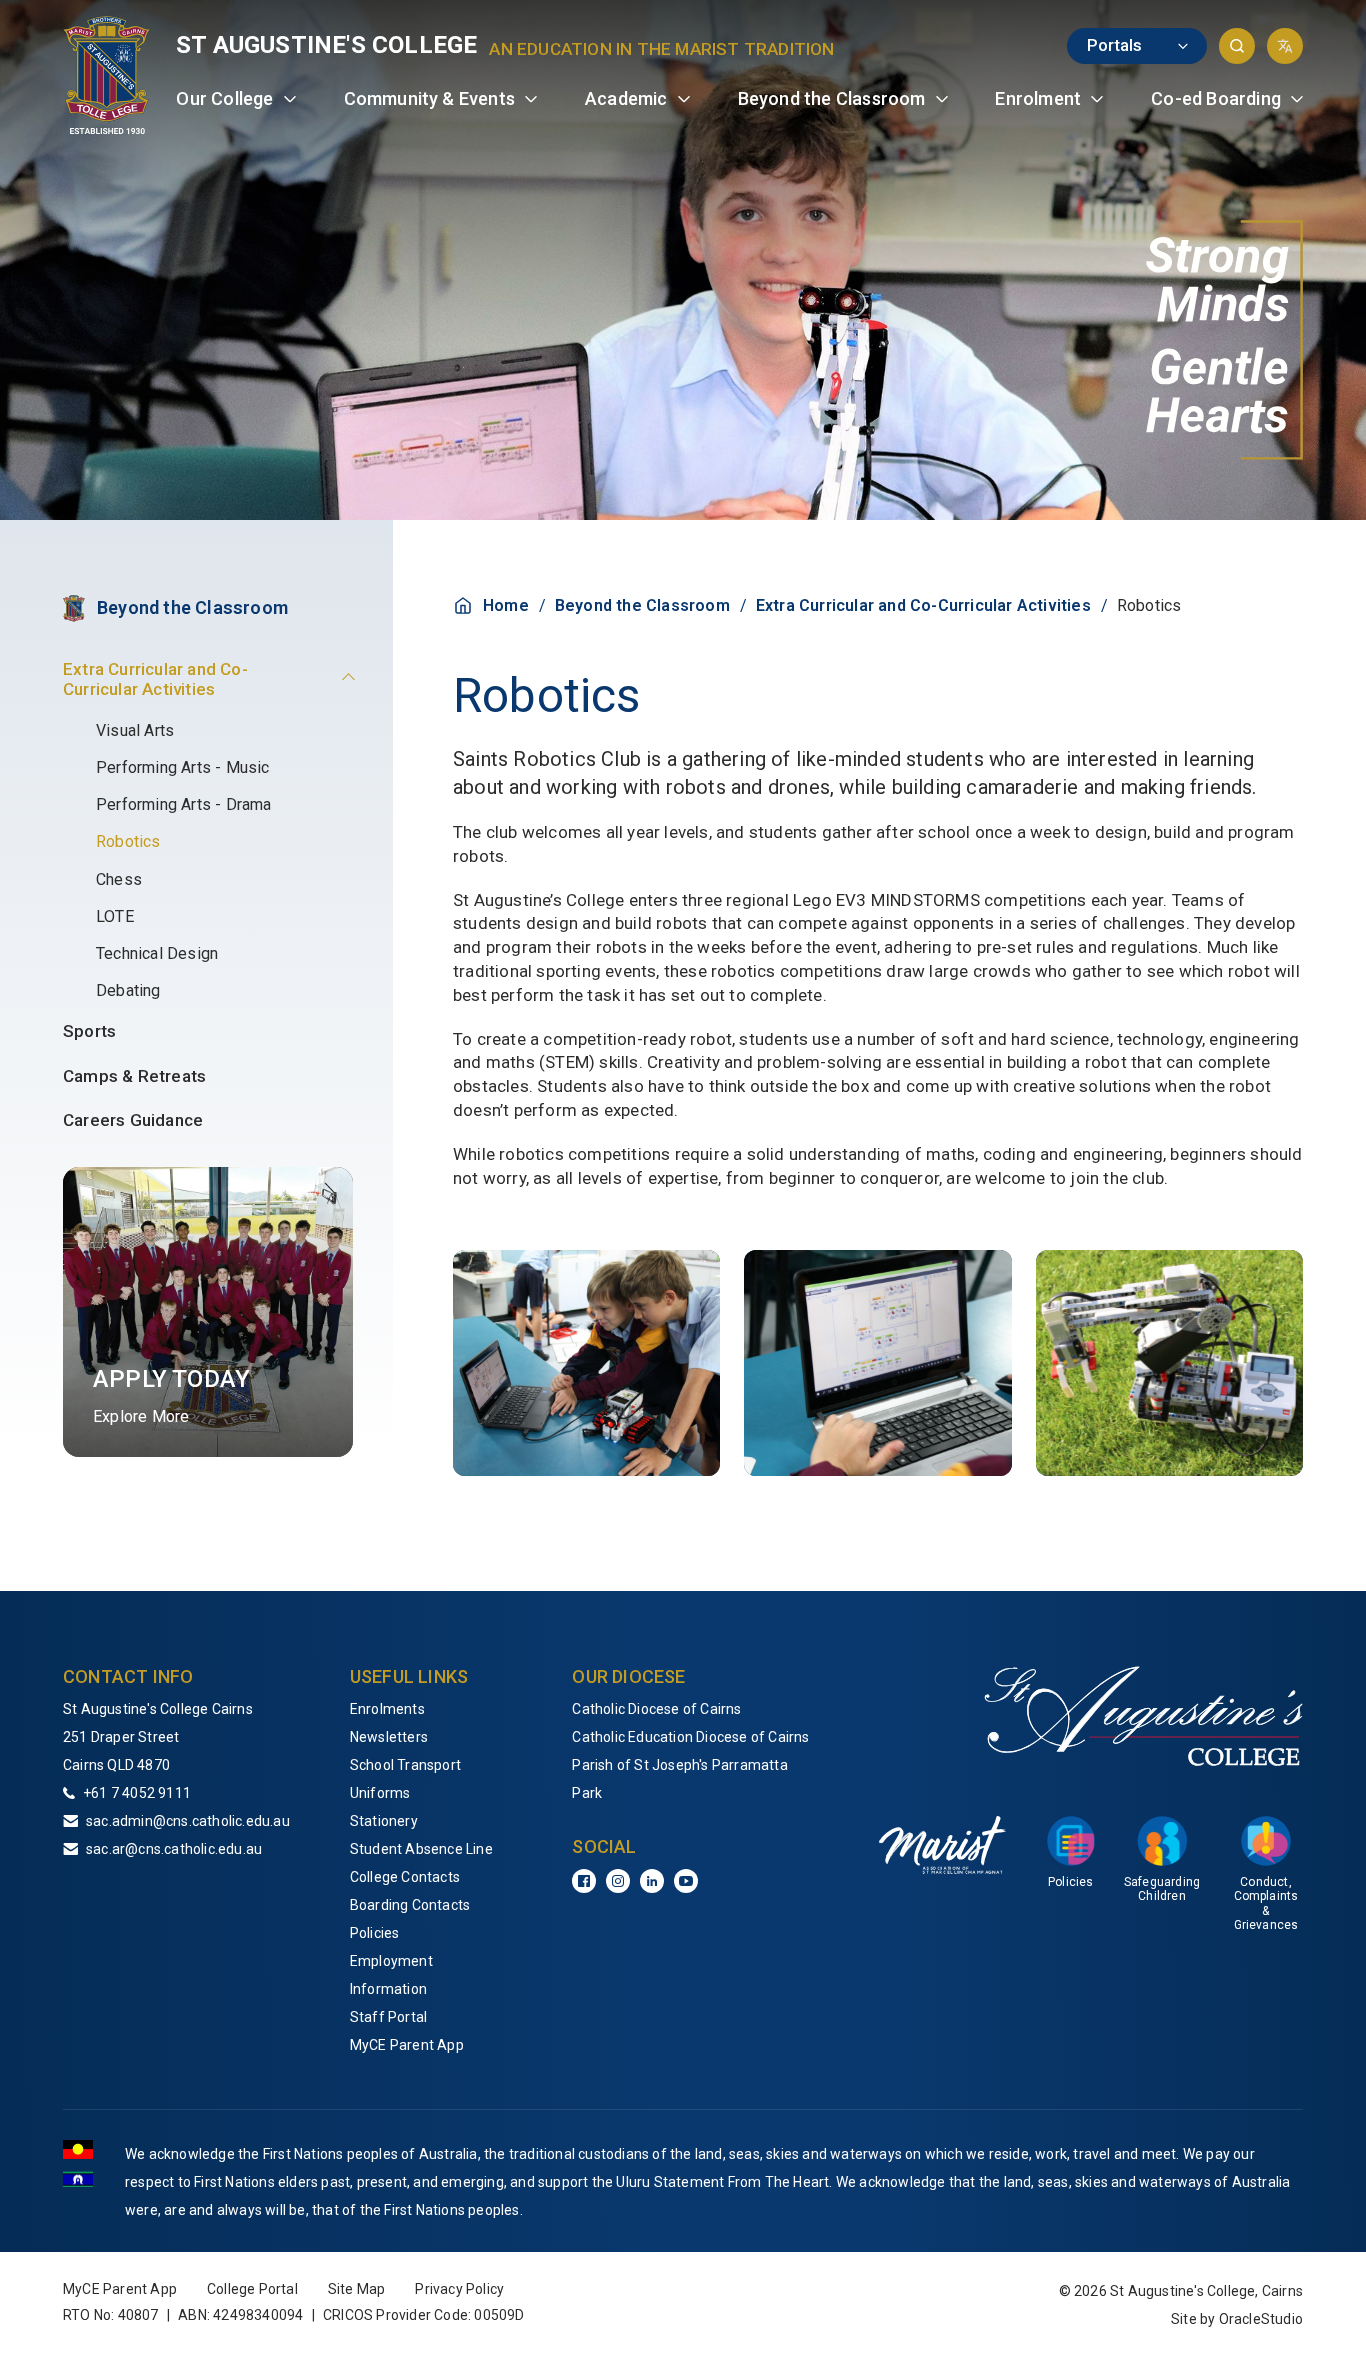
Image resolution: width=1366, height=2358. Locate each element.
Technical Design (157, 953)
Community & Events (430, 98)
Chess (119, 879)
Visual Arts (135, 730)
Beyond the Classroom (832, 98)
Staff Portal (388, 2017)
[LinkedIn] (652, 1881)
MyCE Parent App (407, 2045)
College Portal (252, 2289)
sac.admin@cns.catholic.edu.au (188, 1821)
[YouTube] (686, 1881)
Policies (375, 1933)
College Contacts (405, 1877)
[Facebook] (584, 1881)
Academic (626, 98)
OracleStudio (1261, 2319)
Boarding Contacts (410, 1905)
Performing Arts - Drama (184, 804)
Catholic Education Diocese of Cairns (690, 1737)
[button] (1237, 46)
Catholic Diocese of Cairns (656, 1709)
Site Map (357, 2289)
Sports (89, 1031)
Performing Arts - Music (183, 767)
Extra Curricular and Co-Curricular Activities (155, 679)
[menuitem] (235, 99)
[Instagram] (618, 1881)
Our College (224, 98)
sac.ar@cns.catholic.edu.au (174, 1849)
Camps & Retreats (134, 1076)
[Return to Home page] (107, 75)
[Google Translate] (1285, 46)
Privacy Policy (459, 2289)
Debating (128, 990)
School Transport (405, 1765)
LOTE (115, 916)
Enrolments (387, 1709)
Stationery (384, 1821)
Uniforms (380, 1793)
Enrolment (1038, 98)
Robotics (128, 841)
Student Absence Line (421, 1849)
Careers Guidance (133, 1120)
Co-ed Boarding (1216, 98)
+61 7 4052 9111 (137, 1793)
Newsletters (389, 1737)
